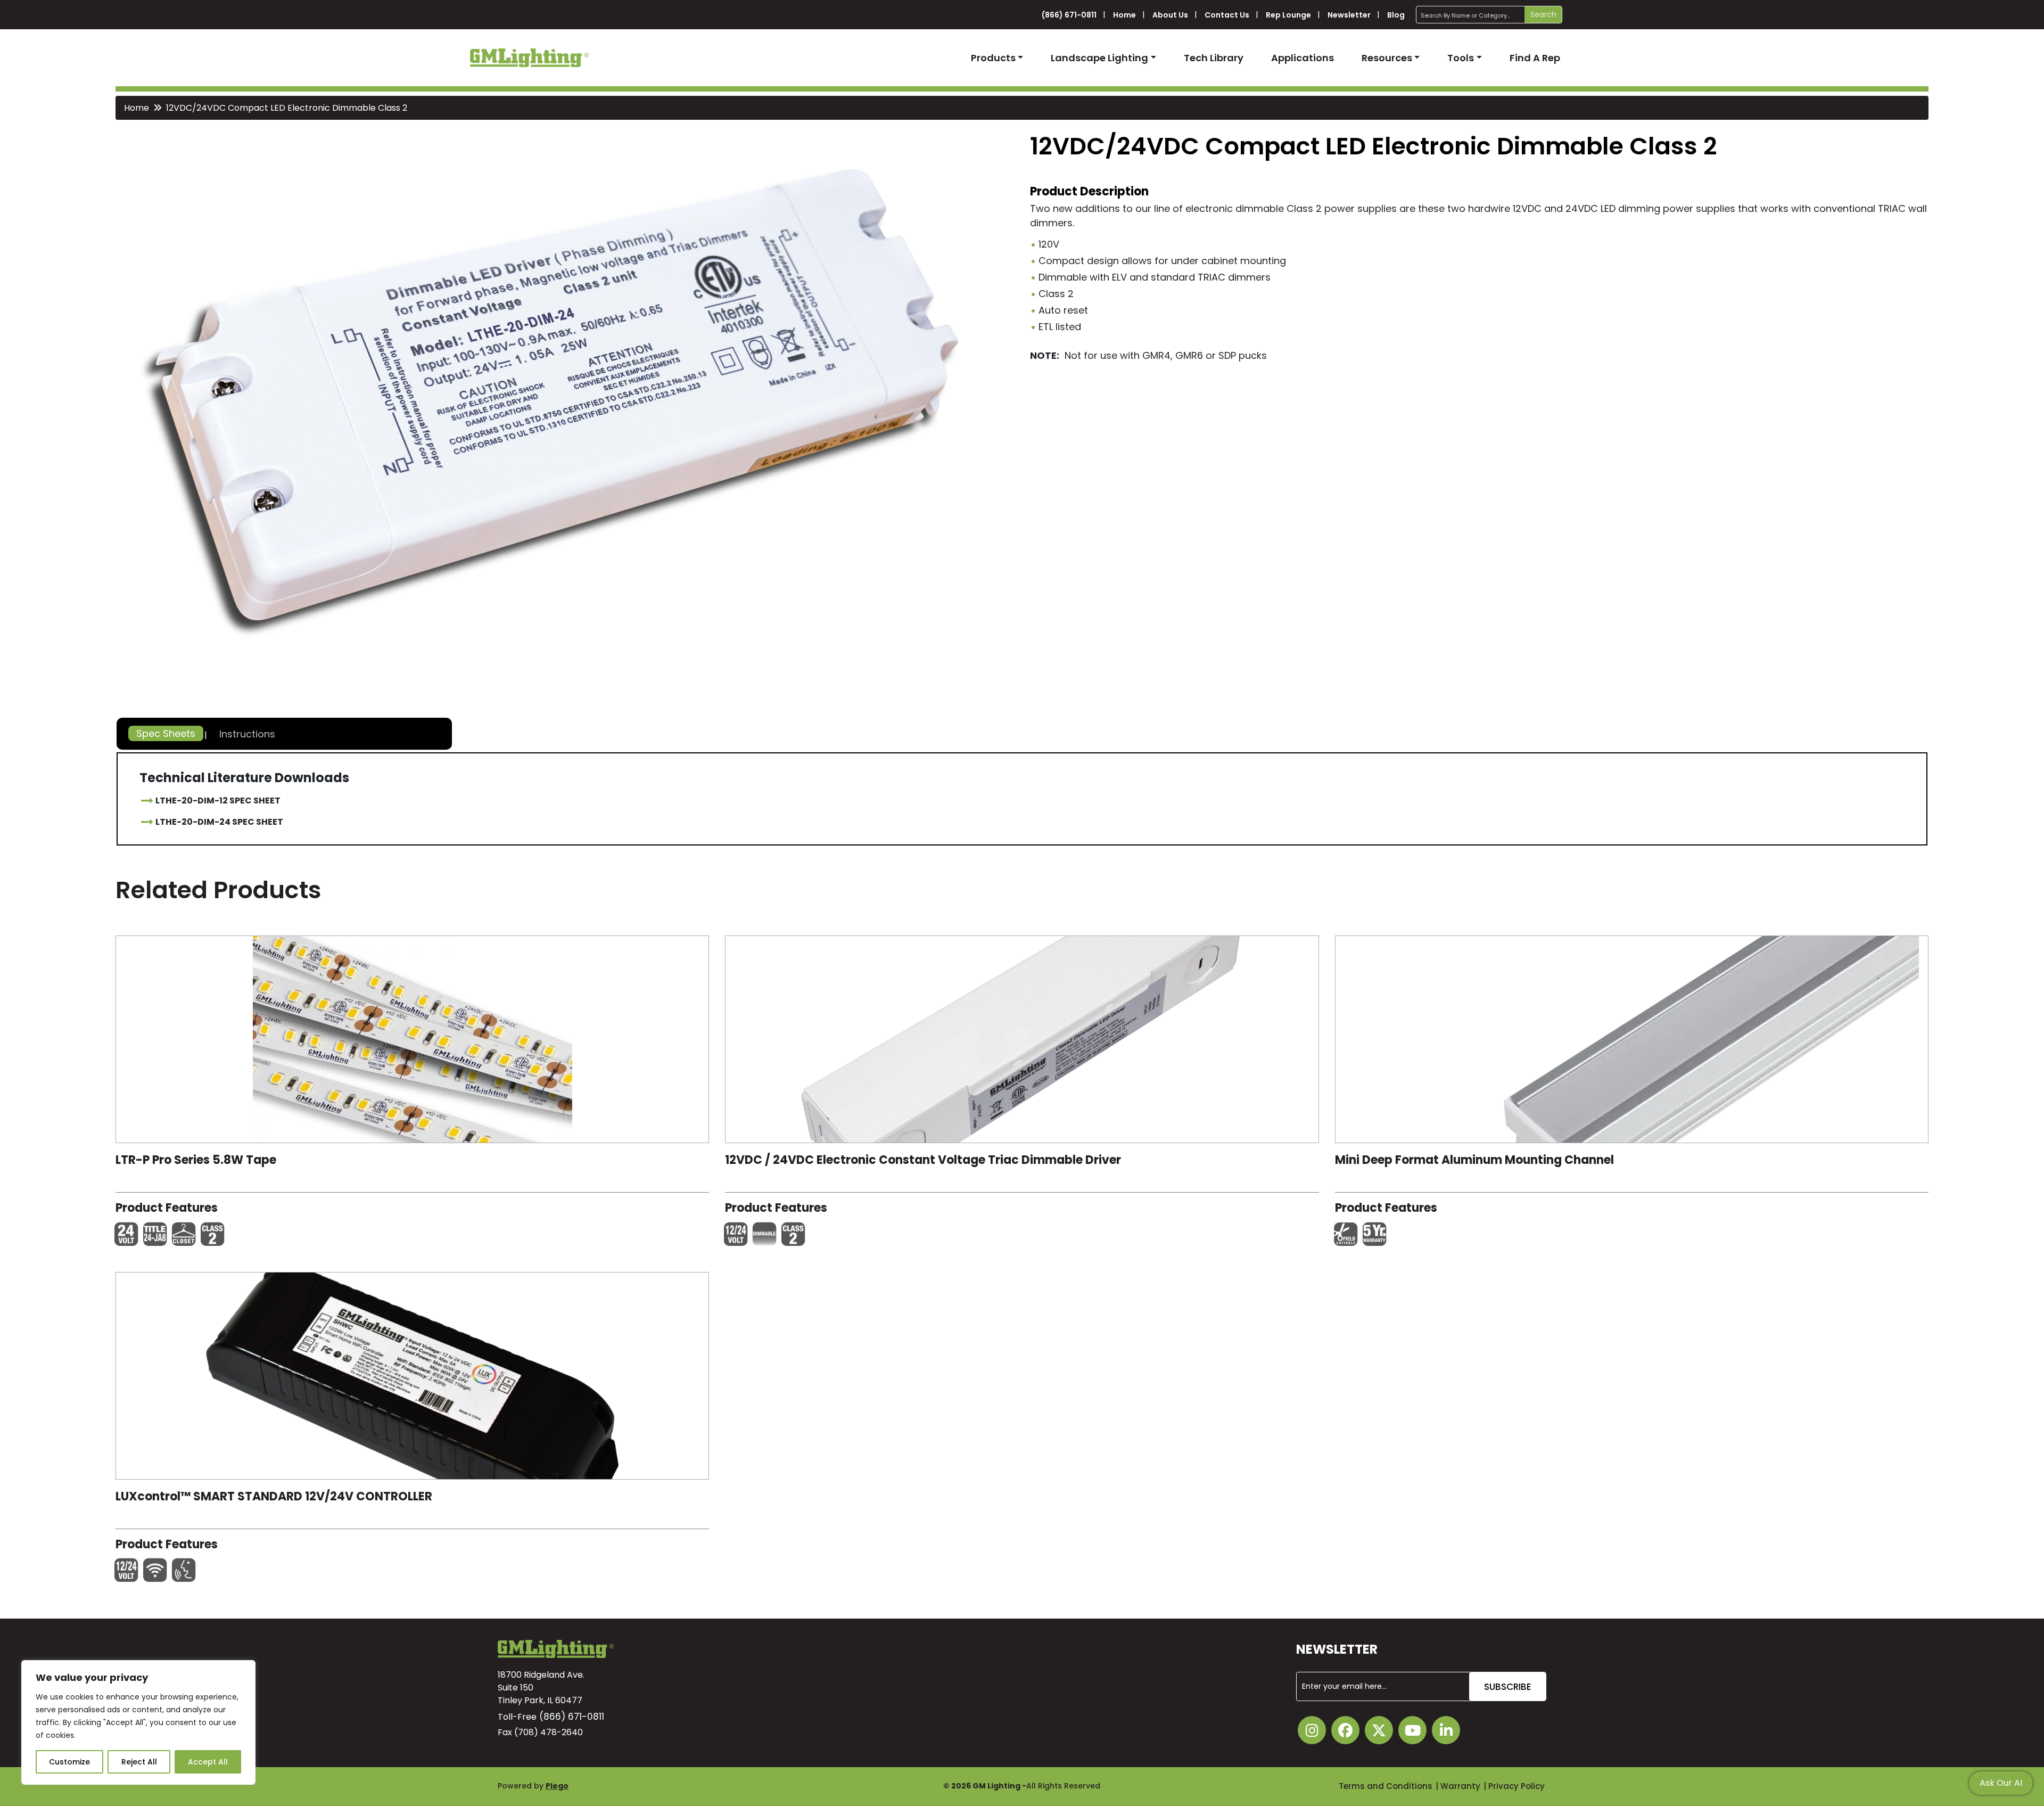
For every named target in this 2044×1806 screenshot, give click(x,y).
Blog (1396, 15)
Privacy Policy (1516, 1786)
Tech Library (1214, 58)
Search (1543, 14)
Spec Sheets (166, 733)
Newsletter (1349, 15)
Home (1124, 15)
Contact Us (1227, 15)
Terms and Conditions (1386, 1786)
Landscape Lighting (1099, 58)
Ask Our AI (2001, 1783)
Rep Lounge (1288, 15)
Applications (1303, 58)
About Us (1170, 15)
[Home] (529, 58)
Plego (557, 1786)
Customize (69, 1762)
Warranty (1460, 1786)
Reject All (139, 1762)
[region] (138, 1722)
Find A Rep (1535, 58)
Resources (1387, 58)
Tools (1461, 58)
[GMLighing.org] (413, 1042)
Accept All (208, 1762)
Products (993, 58)
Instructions (247, 734)
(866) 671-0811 (1069, 15)
